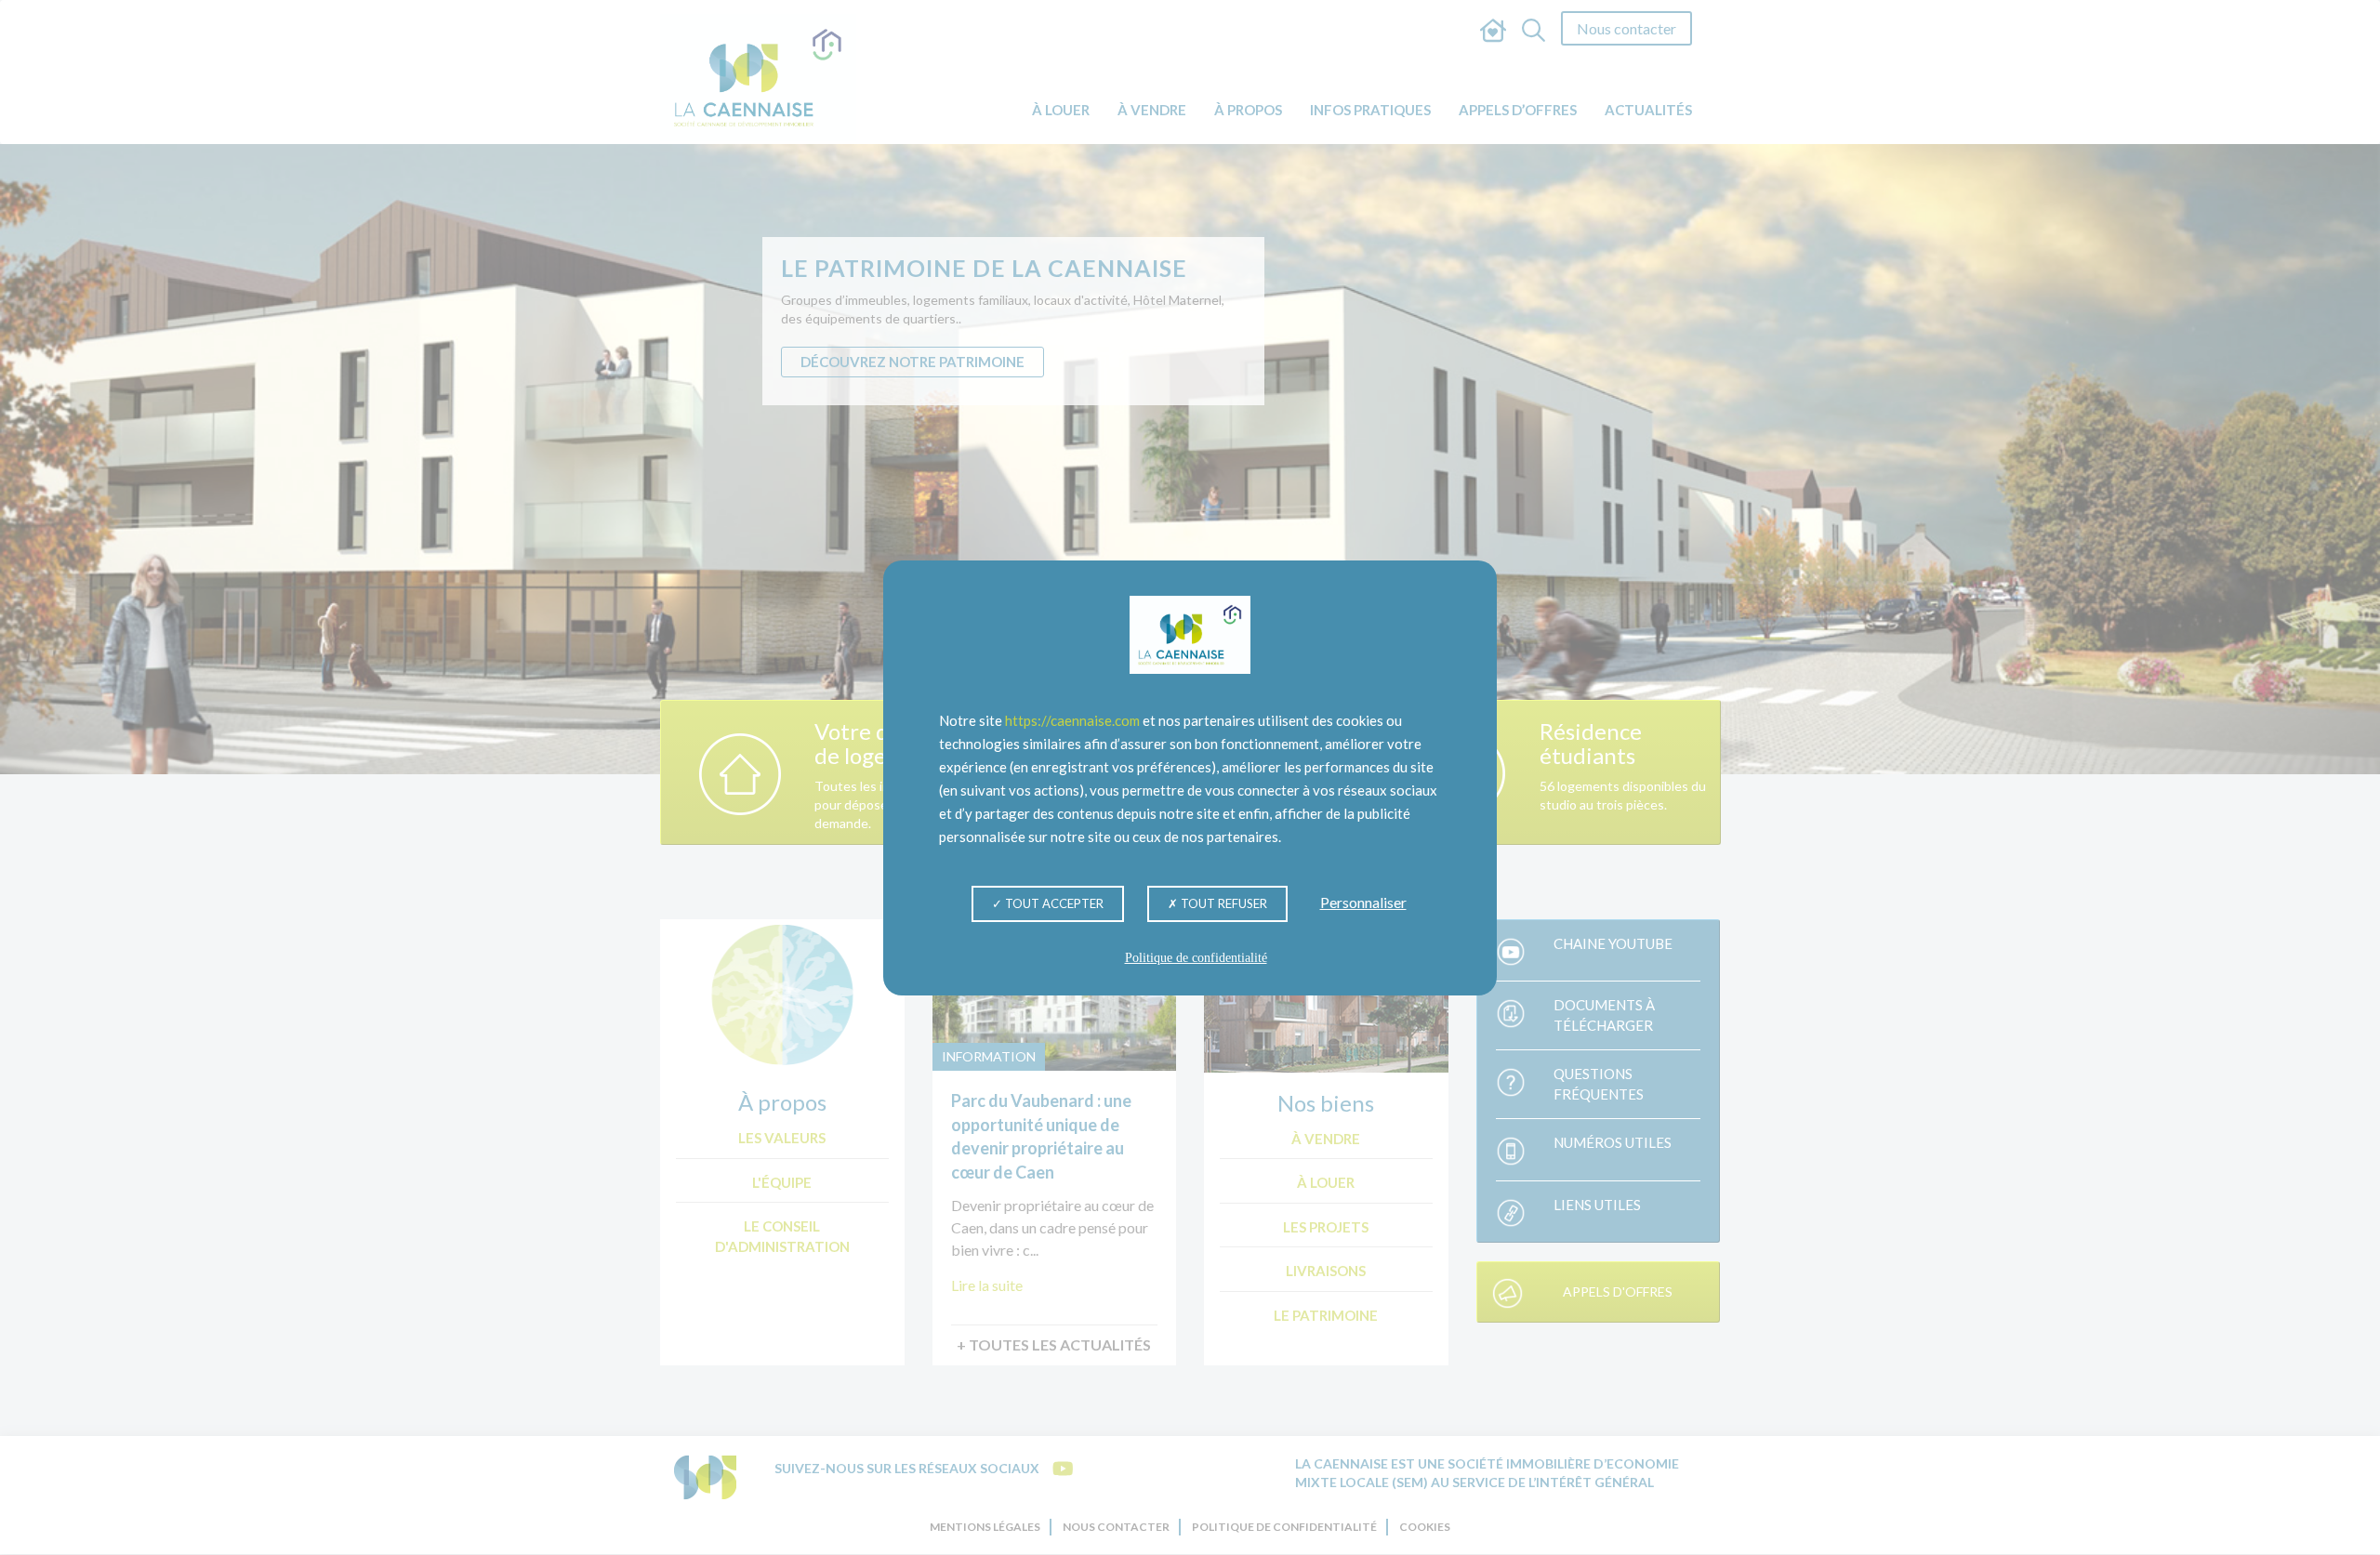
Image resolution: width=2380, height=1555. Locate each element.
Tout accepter (1053, 903)
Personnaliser (1363, 901)
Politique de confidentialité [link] (1196, 958)
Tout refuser (1223, 903)
